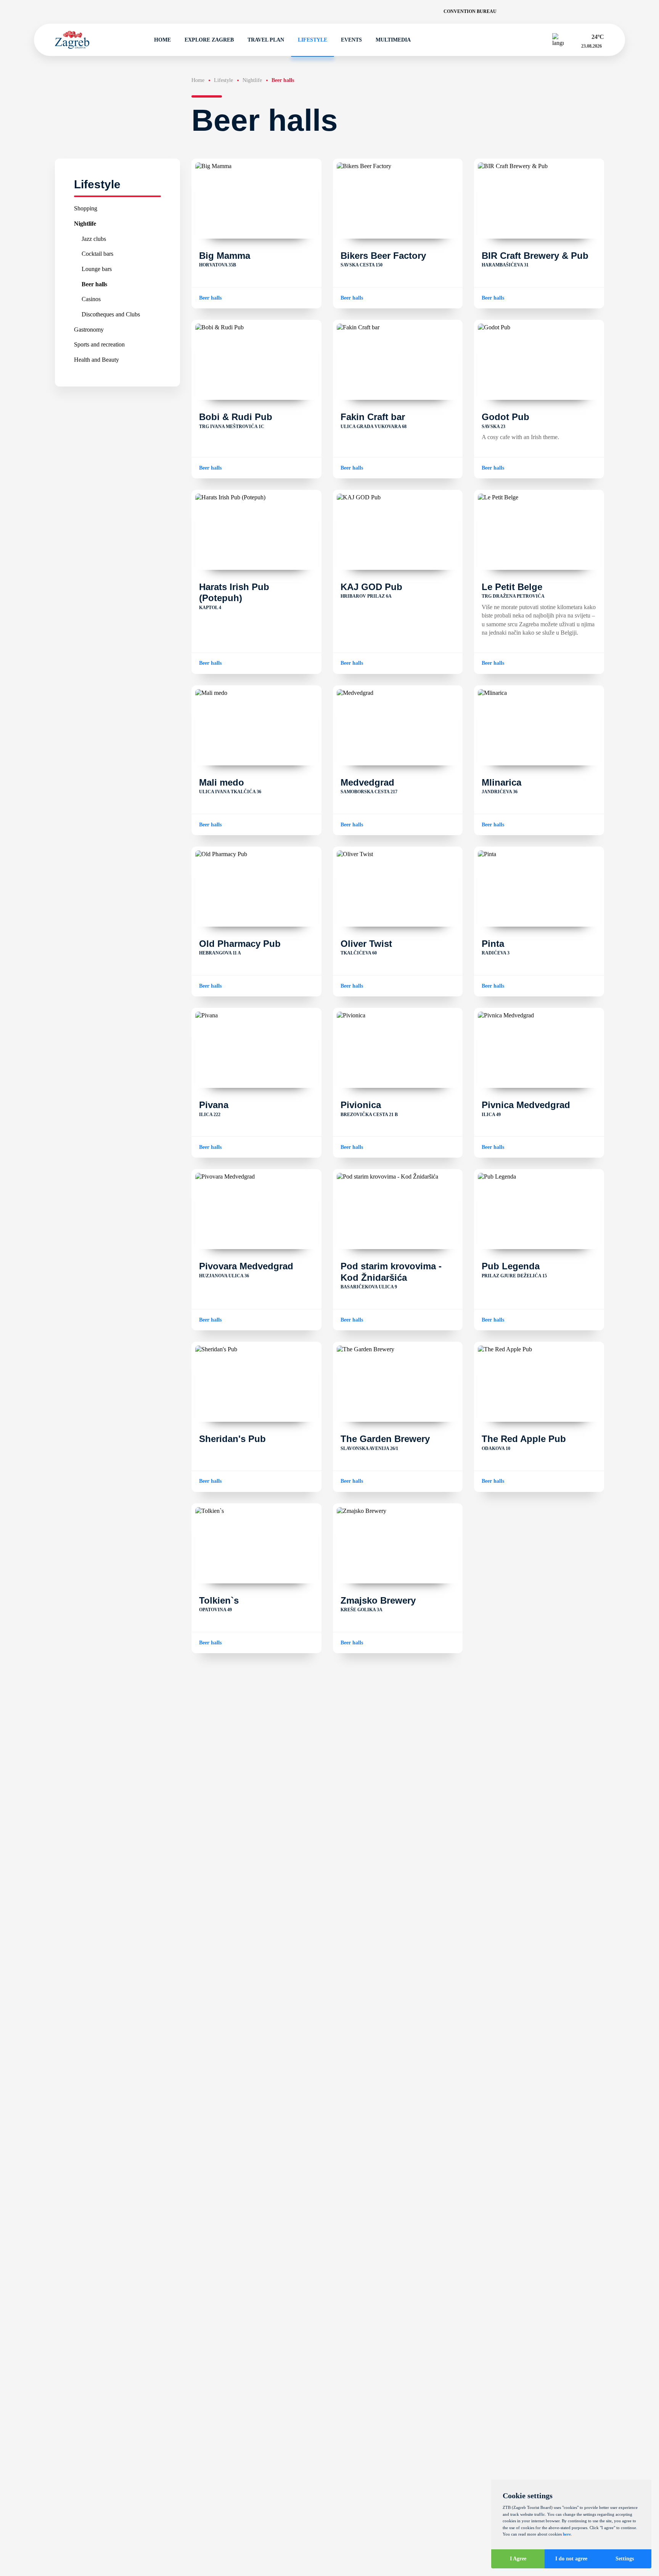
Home (162, 40)
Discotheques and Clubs (111, 314)
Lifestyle (313, 40)
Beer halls (94, 284)
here (567, 2534)
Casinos (91, 299)
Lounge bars (97, 269)
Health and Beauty (96, 359)
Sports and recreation (99, 344)
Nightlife (85, 223)
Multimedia (393, 40)
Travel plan (266, 40)
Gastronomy (89, 329)
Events (351, 40)
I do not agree (571, 2559)
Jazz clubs (94, 238)
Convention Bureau (470, 11)
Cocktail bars (97, 254)
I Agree (518, 2559)
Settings (625, 2559)
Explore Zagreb (209, 40)
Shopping (86, 208)
